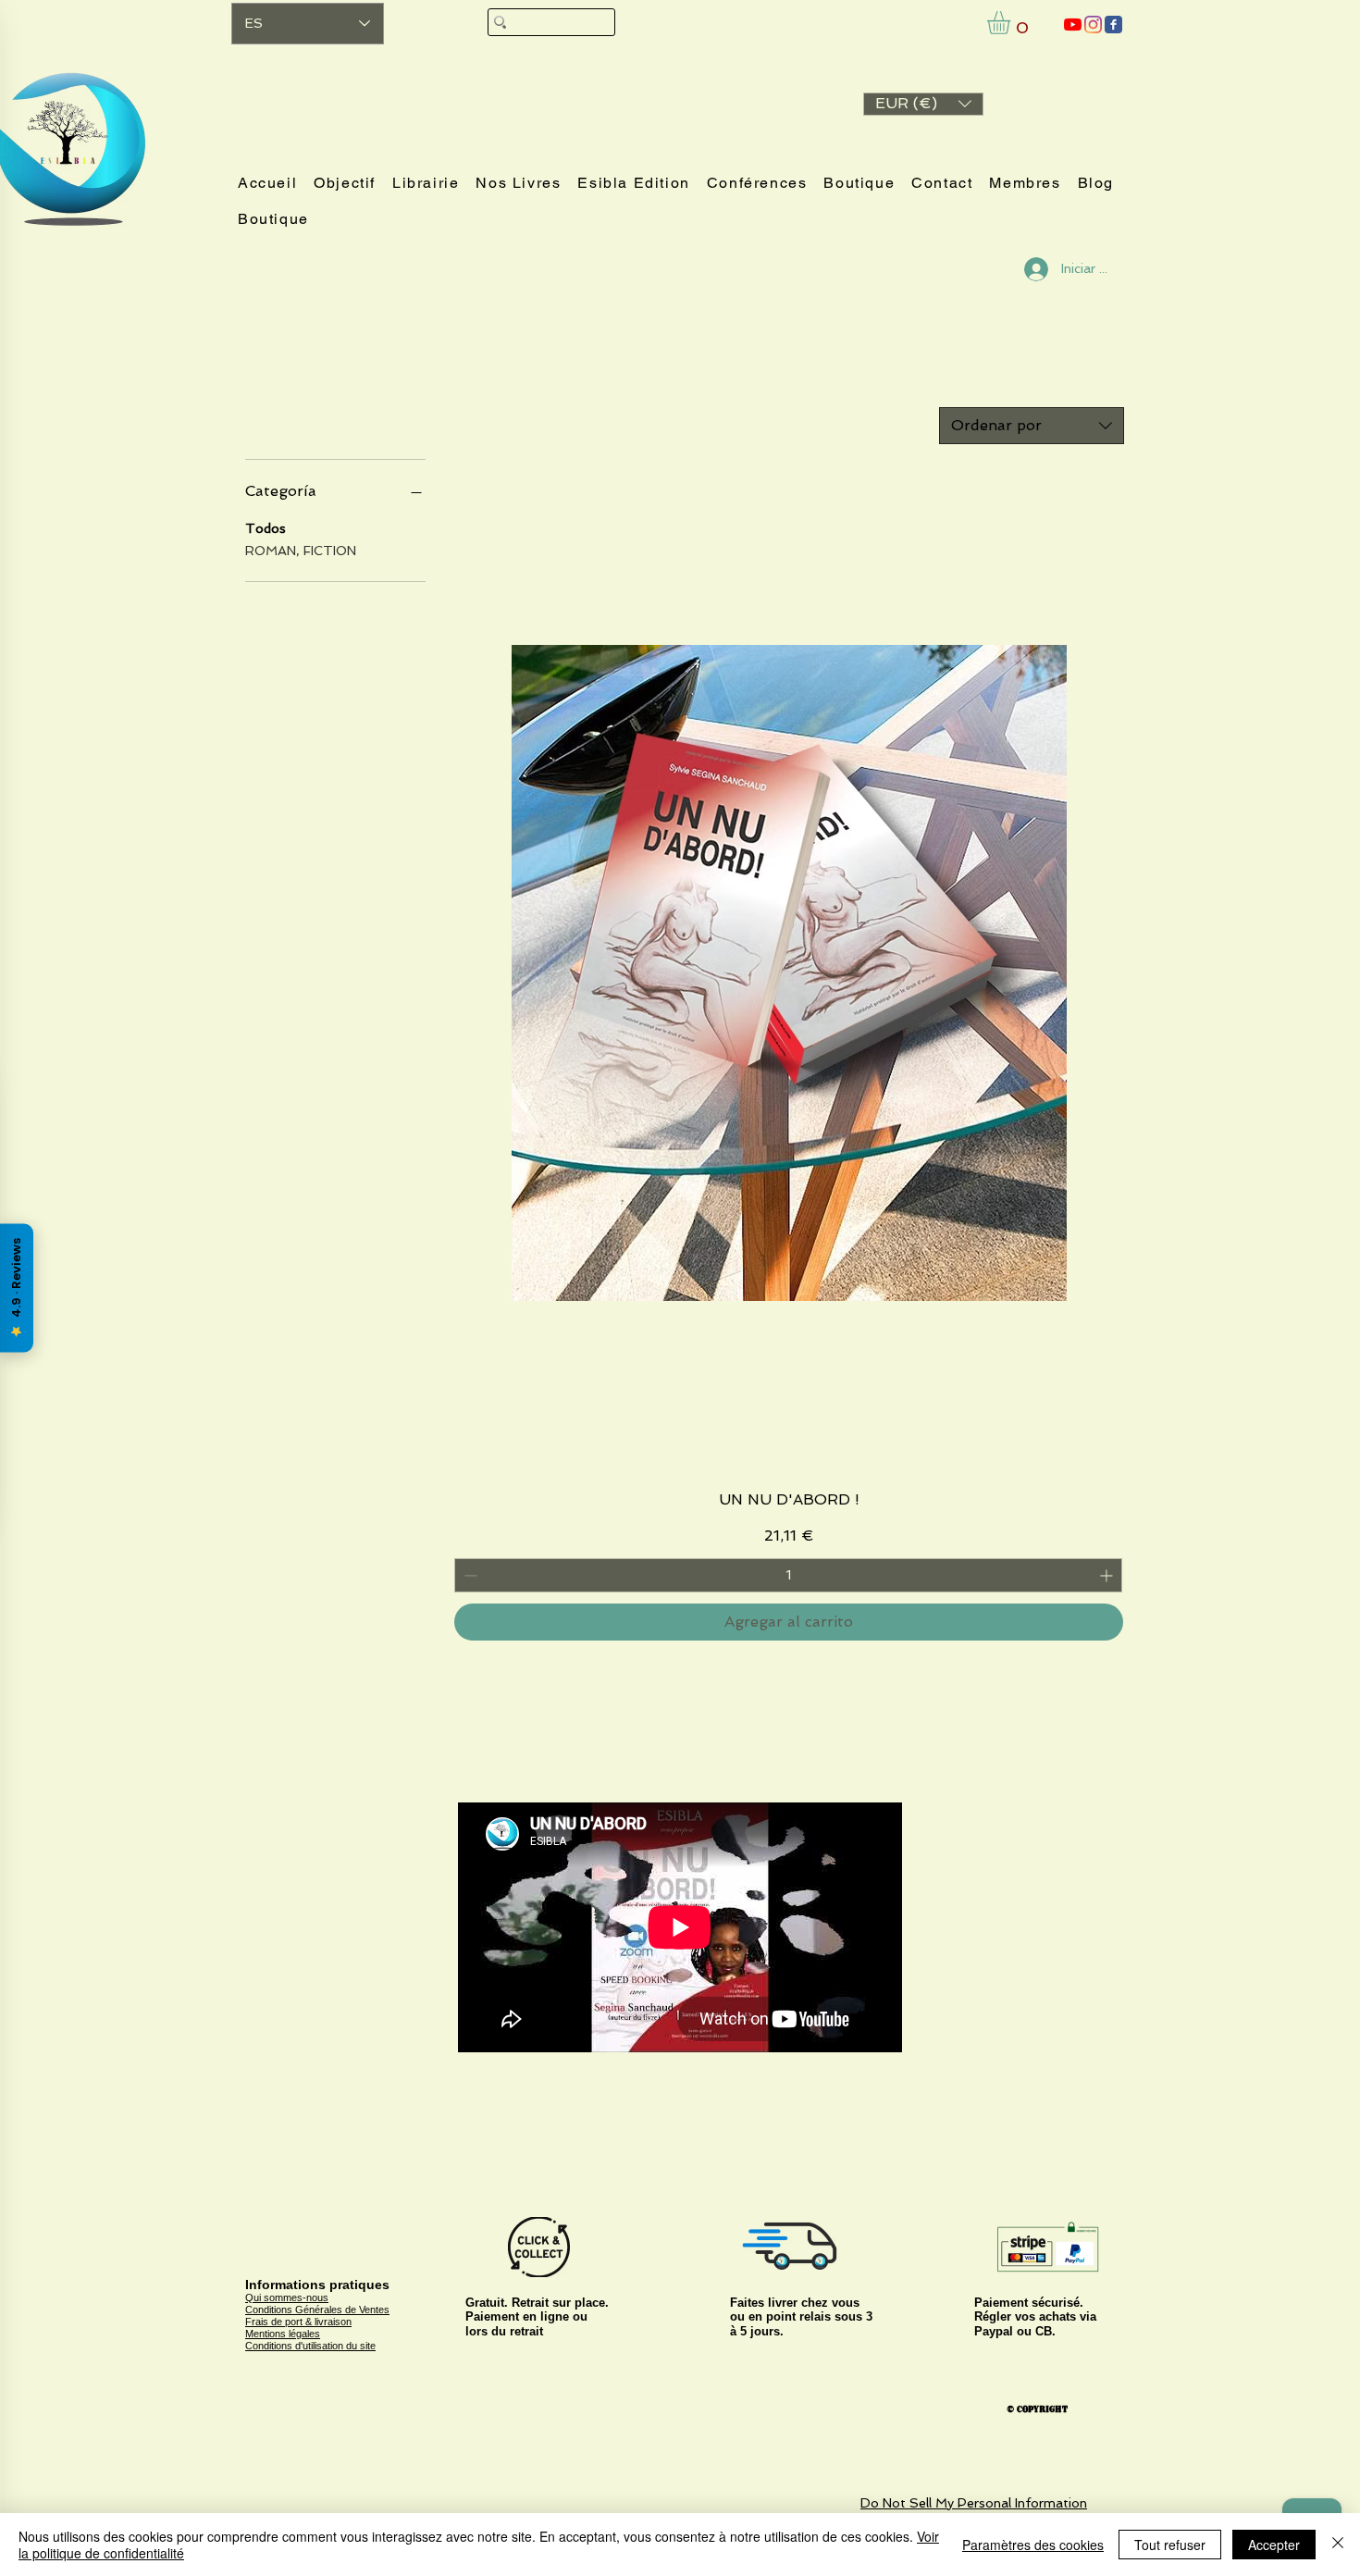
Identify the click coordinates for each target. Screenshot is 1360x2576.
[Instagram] (1093, 25)
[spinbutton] (788, 1575)
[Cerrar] (1338, 2545)
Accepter (1274, 2545)
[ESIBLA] (1073, 25)
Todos (266, 528)
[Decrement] (469, 1575)
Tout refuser (1170, 2545)
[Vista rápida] (789, 973)
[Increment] (1108, 1575)
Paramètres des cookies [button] (1033, 2545)
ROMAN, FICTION (301, 551)
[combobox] (1032, 426)
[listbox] (923, 104)
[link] (1012, 23)
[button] (923, 104)
